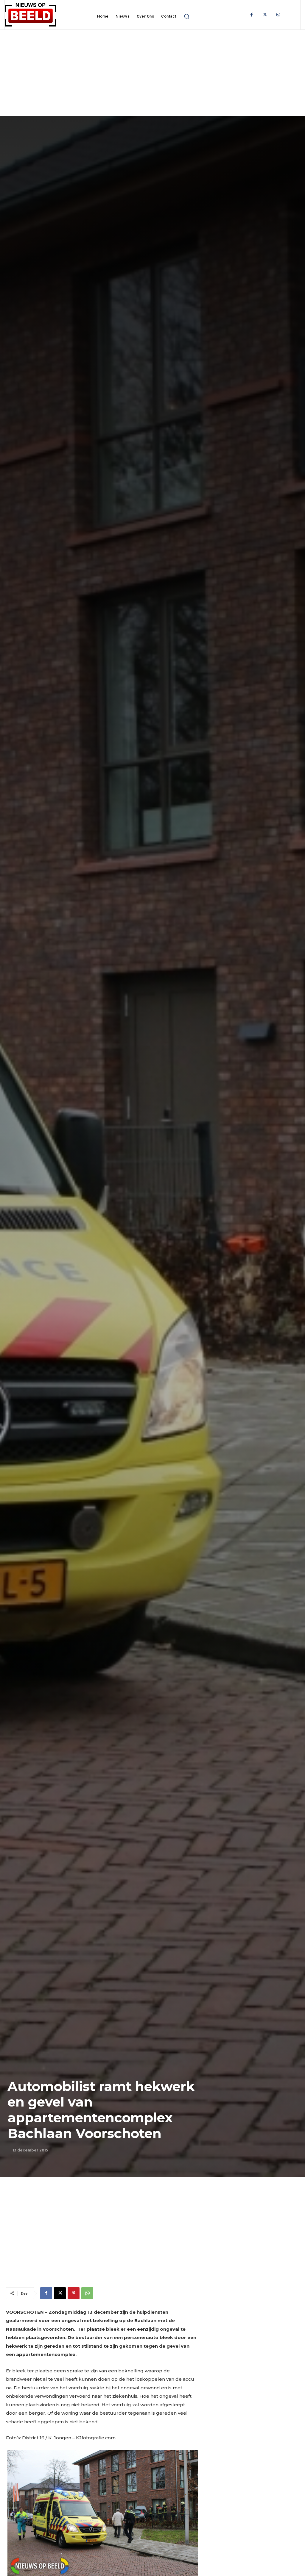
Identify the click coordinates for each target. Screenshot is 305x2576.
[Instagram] (278, 15)
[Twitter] (265, 15)
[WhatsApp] (87, 2293)
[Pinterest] (74, 2293)
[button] (187, 16)
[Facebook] (252, 15)
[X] (60, 2293)
